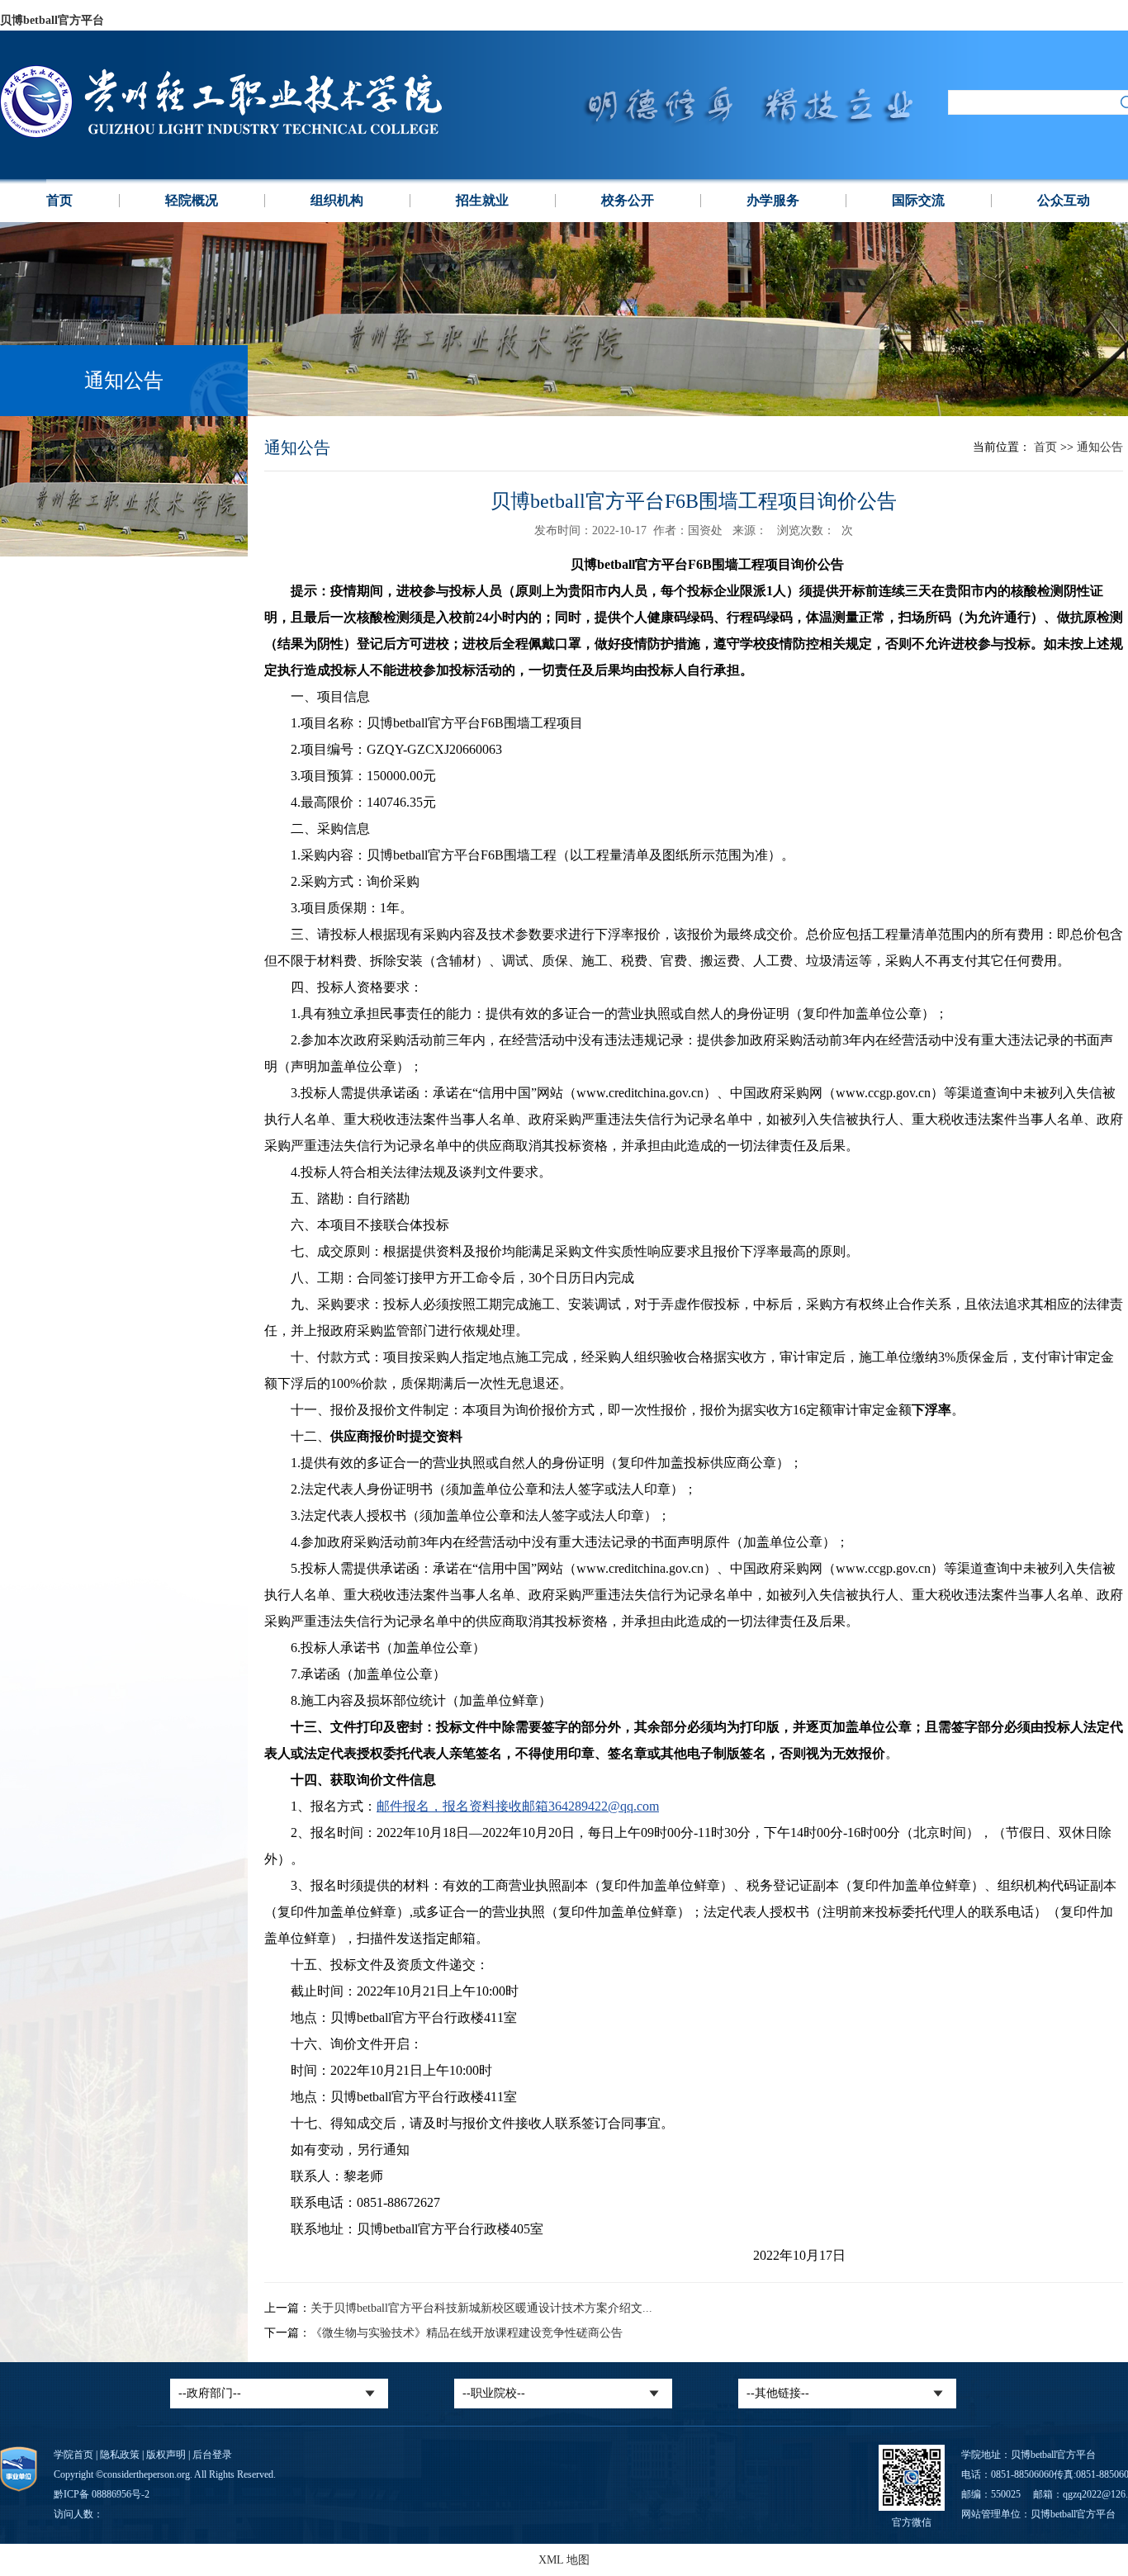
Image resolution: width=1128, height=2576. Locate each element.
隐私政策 (120, 2455)
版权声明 (166, 2455)
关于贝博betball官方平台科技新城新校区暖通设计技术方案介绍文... (481, 2308)
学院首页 (73, 2455)
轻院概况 (192, 200)
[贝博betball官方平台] (263, 134)
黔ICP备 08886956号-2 (102, 2494)
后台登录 (212, 2455)
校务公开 (628, 200)
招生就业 (482, 200)
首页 (59, 200)
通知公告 (1100, 447)
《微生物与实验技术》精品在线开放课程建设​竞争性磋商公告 (467, 2333)
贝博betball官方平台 (52, 20)
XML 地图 (564, 2560)
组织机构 (337, 200)
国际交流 (918, 200)
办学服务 (773, 200)
